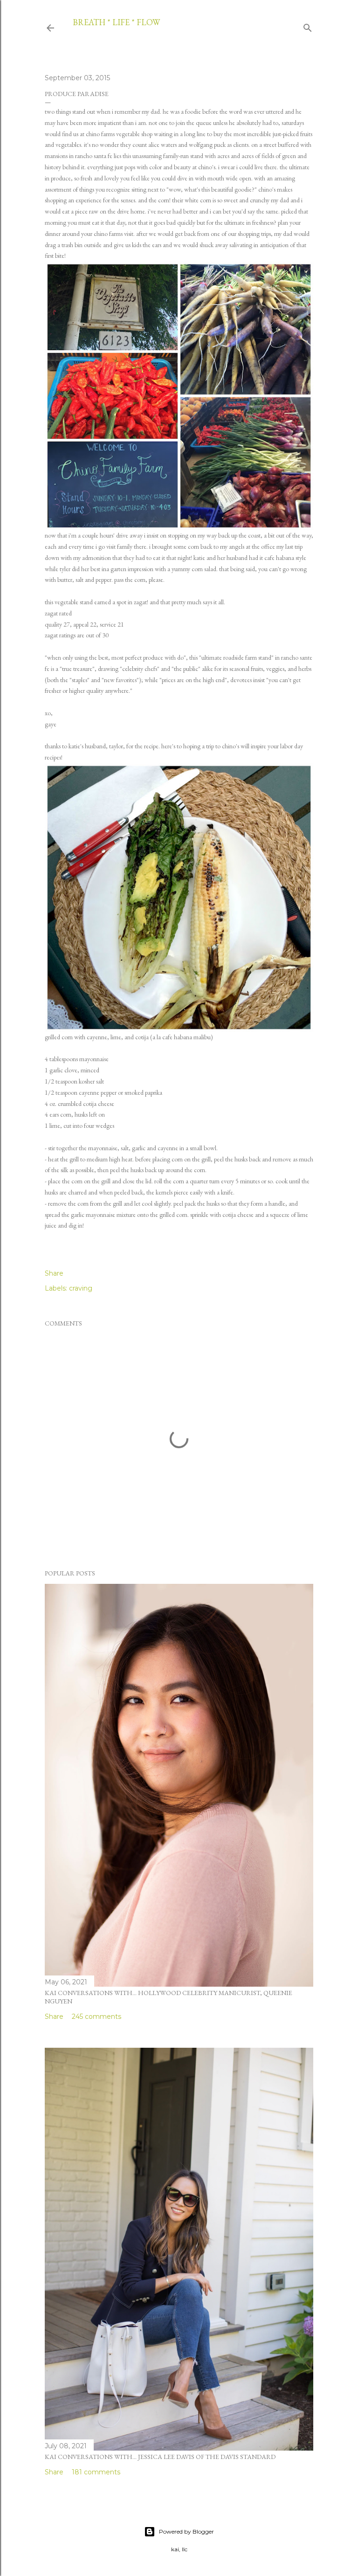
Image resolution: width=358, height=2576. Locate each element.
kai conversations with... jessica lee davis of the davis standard (160, 2457)
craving (81, 1288)
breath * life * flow (116, 22)
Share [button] (54, 1273)
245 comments (96, 2017)
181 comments (96, 2472)
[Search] (308, 26)
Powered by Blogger (186, 2531)
